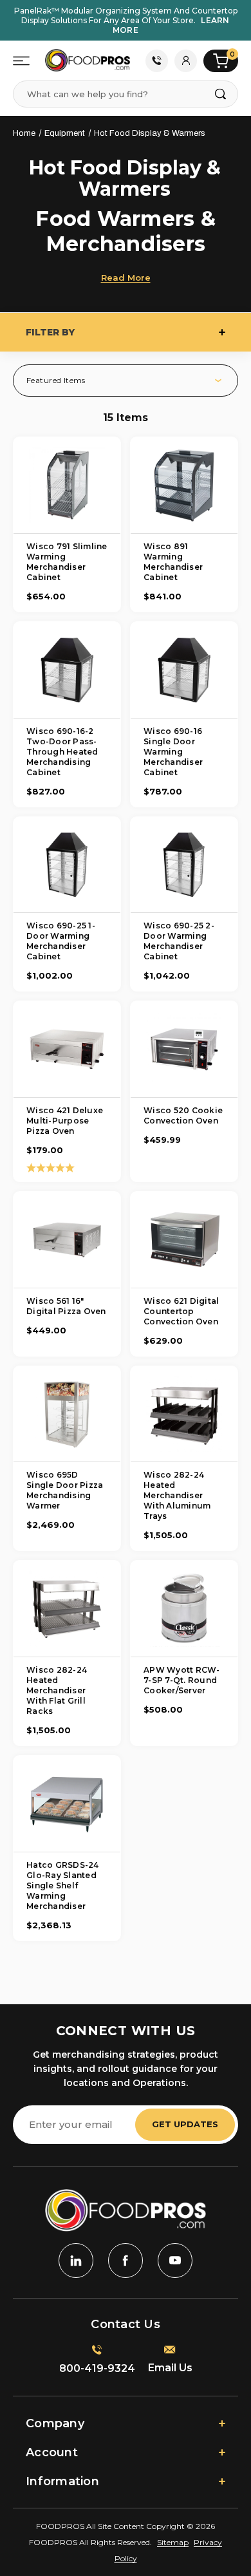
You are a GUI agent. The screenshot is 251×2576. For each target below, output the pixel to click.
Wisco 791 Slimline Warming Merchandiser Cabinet (67, 562)
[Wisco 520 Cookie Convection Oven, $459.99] (184, 1049)
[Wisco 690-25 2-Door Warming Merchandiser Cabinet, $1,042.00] (184, 865)
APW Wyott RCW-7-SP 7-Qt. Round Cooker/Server (182, 1680)
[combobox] (132, 381)
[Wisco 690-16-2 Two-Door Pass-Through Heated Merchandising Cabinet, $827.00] (67, 670)
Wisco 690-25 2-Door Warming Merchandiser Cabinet (179, 941)
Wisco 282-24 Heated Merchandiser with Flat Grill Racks (57, 1690)
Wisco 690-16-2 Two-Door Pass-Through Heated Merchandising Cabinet (62, 752)
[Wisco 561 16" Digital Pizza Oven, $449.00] (67, 1240)
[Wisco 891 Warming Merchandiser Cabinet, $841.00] (184, 485)
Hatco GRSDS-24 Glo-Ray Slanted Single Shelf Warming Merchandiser (63, 1885)
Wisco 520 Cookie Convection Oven (183, 1115)
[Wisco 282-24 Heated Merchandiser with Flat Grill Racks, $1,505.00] (67, 1609)
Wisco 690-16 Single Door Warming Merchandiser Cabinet (173, 752)
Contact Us (157, 61)
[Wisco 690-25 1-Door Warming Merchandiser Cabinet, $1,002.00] (67, 865)
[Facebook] (126, 2261)
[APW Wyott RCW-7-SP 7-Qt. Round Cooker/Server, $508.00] (184, 1609)
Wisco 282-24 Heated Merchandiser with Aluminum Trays (177, 1495)
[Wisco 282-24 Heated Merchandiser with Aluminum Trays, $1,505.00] (184, 1414)
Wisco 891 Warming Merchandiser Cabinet (173, 562)
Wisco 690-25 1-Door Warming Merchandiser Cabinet (61, 941)
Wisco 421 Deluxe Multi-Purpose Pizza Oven (65, 1121)
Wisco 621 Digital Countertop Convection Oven (181, 1311)
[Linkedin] (76, 2261)
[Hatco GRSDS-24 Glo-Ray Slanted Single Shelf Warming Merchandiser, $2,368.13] (67, 1804)
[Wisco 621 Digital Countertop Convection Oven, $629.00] (184, 1240)
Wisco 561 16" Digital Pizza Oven (66, 1306)
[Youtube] (175, 2261)
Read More (126, 277)
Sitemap (173, 2542)
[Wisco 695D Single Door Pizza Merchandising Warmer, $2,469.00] (67, 1414)
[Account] (186, 61)
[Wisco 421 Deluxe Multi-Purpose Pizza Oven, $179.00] (67, 1049)
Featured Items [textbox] (56, 380)
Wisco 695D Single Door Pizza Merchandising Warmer (65, 1490)
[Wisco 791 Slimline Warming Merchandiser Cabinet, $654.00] (67, 485)
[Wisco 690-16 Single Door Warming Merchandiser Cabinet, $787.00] (184, 670)
